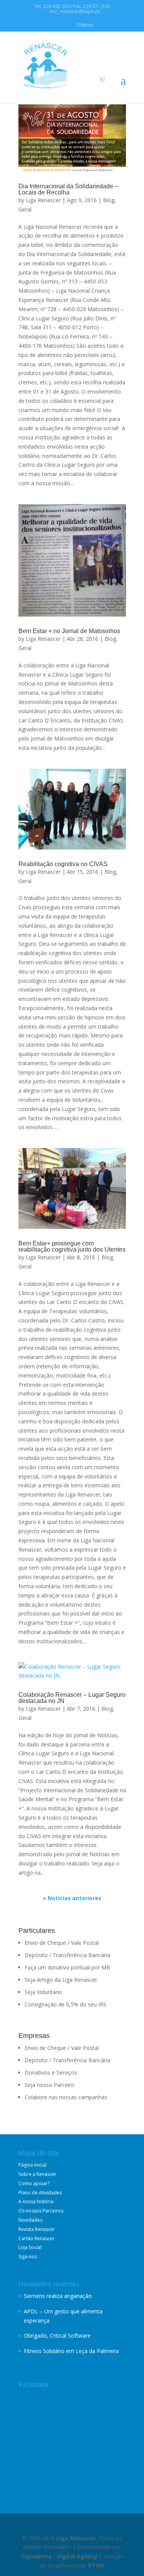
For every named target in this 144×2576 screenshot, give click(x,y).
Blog (109, 200)
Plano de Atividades (40, 2193)
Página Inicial (32, 2165)
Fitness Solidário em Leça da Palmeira (71, 2351)
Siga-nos (28, 2257)
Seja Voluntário (43, 1992)
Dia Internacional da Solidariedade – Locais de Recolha (68, 189)
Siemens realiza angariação (58, 2296)
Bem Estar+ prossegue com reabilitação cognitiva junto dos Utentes (72, 1246)
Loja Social (30, 2247)
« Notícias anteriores (72, 1898)
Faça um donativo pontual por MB (67, 1967)
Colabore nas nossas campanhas (66, 2097)
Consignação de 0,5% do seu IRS (65, 2004)
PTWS (96, 2565)
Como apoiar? (34, 2183)
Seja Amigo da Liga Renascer (61, 1980)
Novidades (30, 2220)
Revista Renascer (37, 2229)
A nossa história (36, 2201)
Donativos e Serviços (51, 2072)
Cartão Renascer (36, 2238)
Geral (25, 209)
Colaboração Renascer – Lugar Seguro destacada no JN (72, 1698)
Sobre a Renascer (37, 2174)
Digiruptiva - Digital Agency (59, 2556)
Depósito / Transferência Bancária (67, 1955)
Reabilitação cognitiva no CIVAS (63, 864)
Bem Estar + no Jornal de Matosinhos (69, 631)
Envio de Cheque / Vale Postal (62, 1943)
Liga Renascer (43, 200)
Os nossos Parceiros (41, 2211)
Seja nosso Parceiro (50, 2085)
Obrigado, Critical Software (57, 2335)
